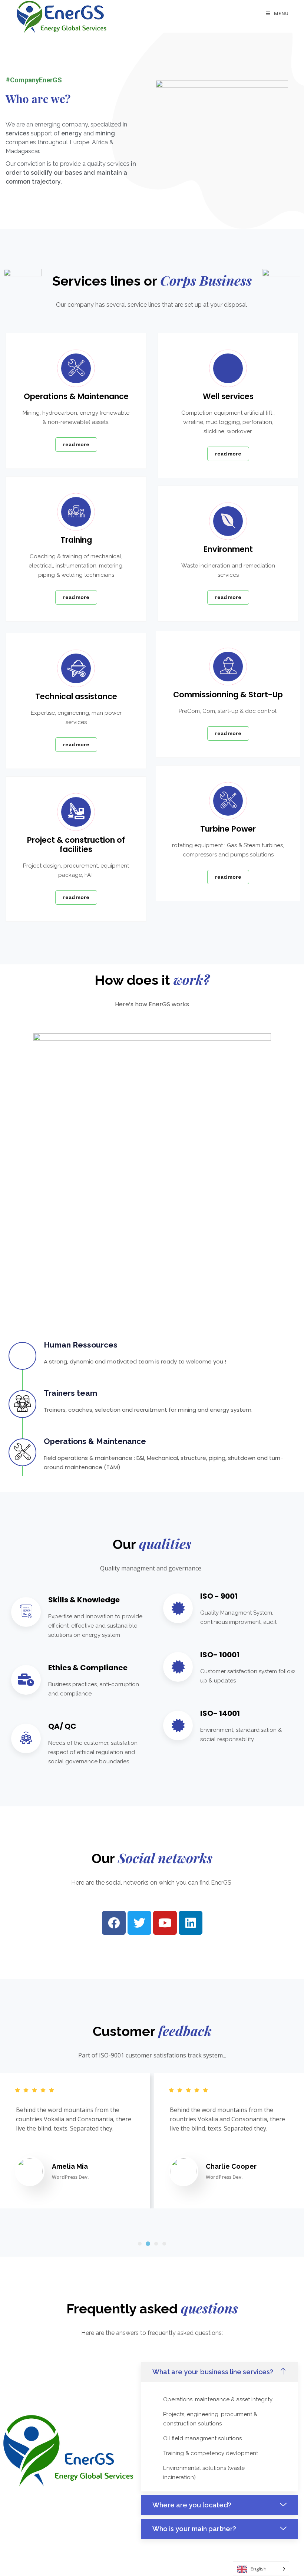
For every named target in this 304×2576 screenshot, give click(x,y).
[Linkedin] (191, 1923)
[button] (140, 2244)
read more (76, 445)
